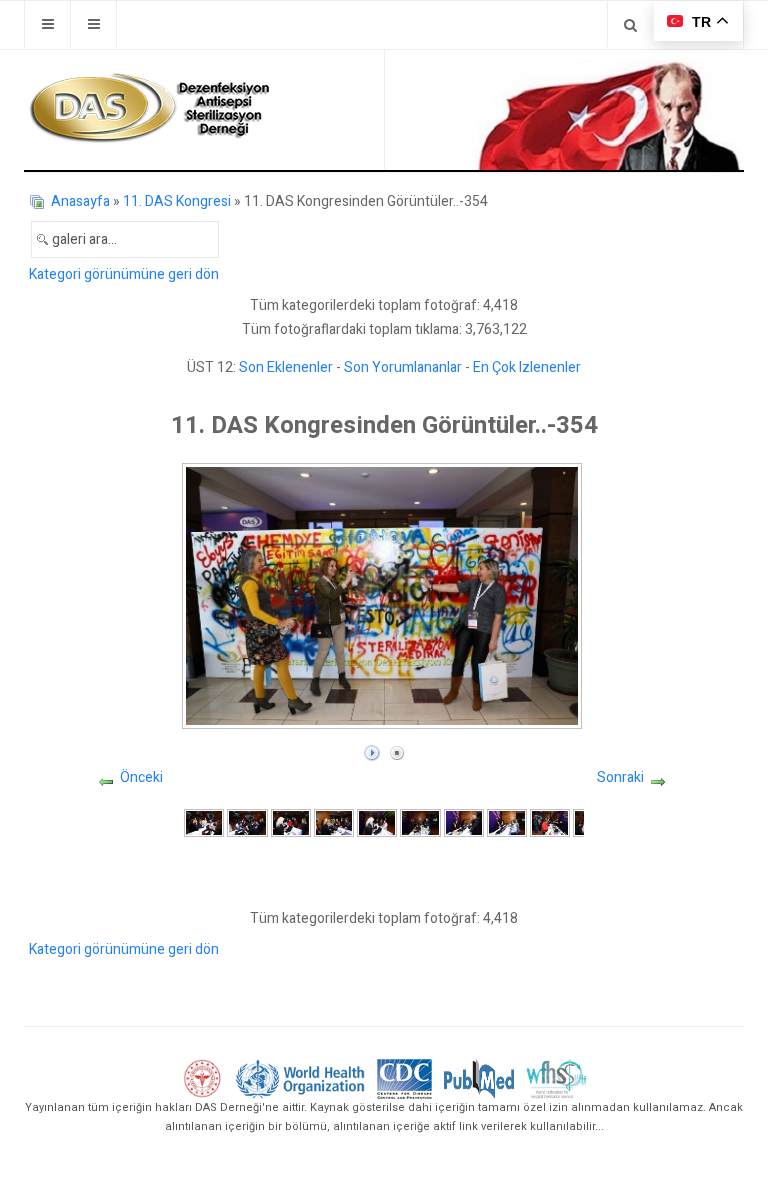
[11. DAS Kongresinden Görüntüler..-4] (334, 822)
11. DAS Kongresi (177, 201)
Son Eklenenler (286, 367)
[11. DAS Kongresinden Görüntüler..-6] (420, 822)
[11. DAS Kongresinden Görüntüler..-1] (204, 822)
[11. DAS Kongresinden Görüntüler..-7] (464, 822)
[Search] (630, 24)
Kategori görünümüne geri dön (124, 274)
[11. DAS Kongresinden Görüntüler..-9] (550, 822)
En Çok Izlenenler (527, 367)
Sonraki (620, 777)
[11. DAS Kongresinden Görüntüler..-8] (507, 822)
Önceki (141, 777)
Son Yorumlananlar (403, 367)
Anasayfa (80, 201)
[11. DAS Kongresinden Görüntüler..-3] (291, 822)
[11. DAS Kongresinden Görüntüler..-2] (247, 822)
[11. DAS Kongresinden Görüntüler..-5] (377, 822)
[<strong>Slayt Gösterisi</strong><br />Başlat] (372, 748)
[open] (47, 24)
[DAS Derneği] (149, 108)
